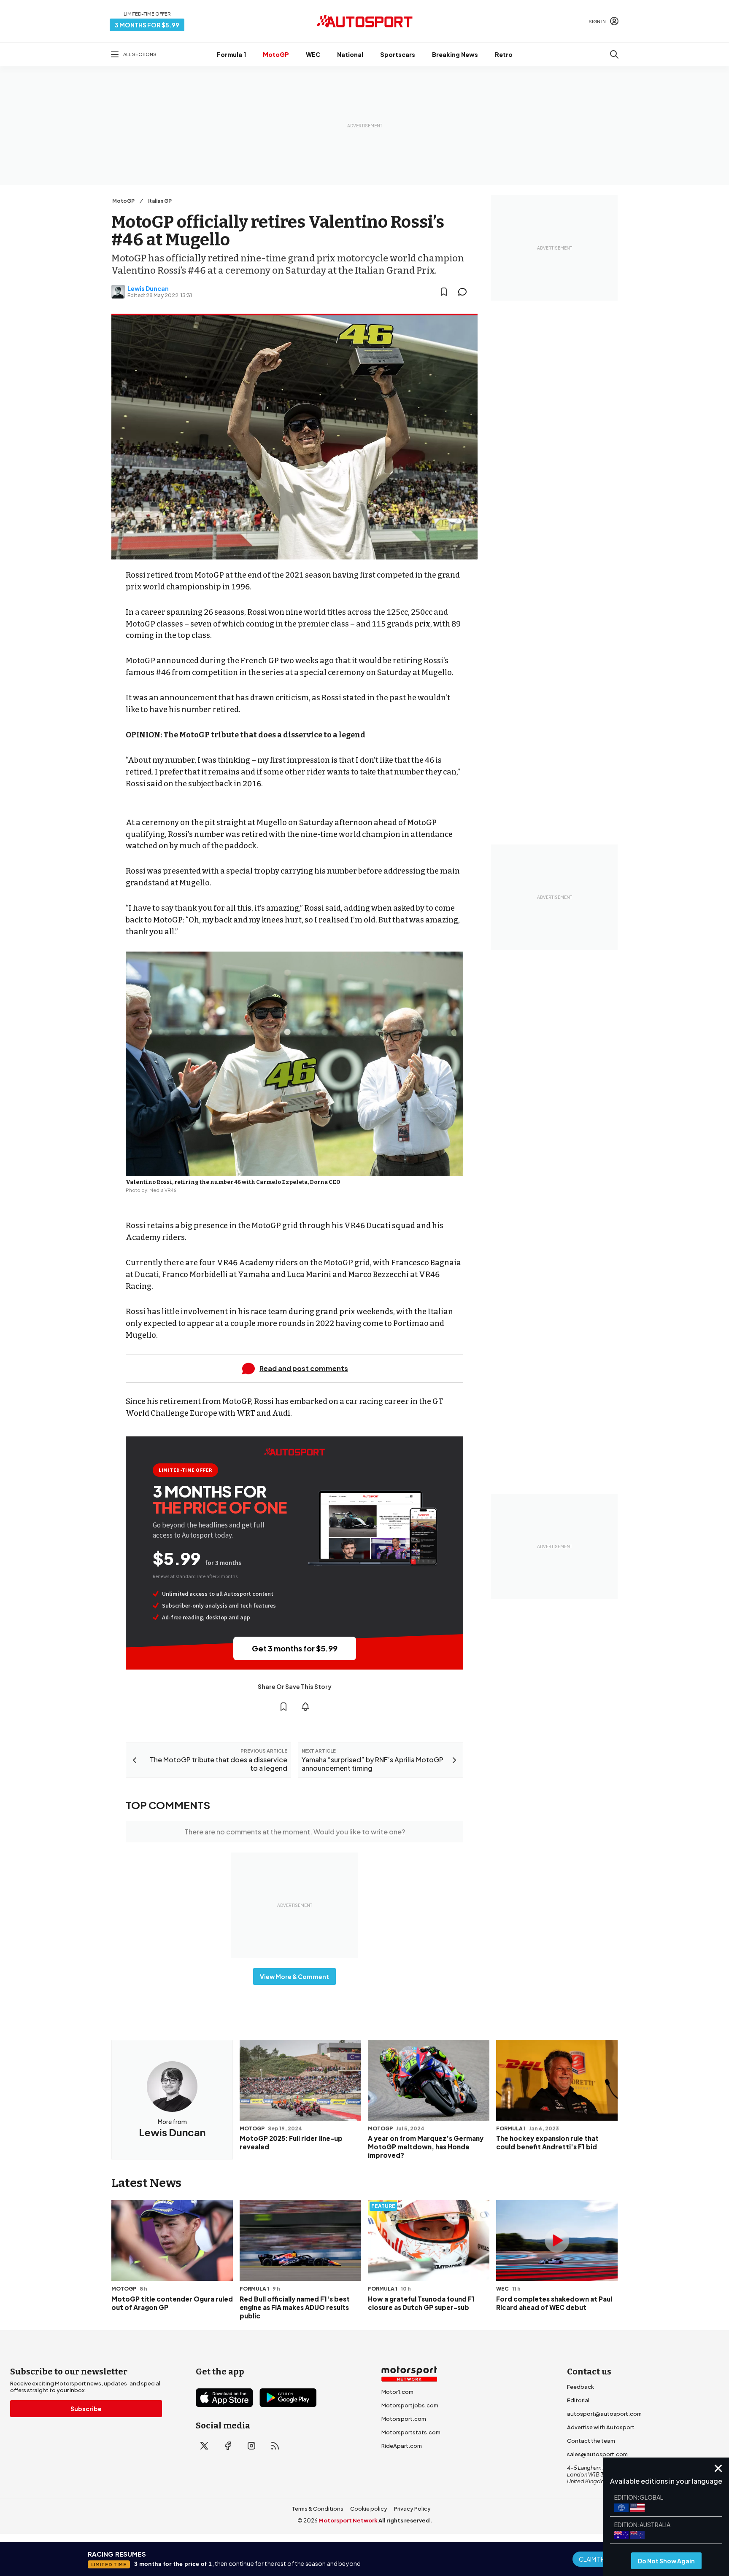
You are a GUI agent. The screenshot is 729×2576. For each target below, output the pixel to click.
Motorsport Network (348, 2520)
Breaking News (455, 54)
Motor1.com (397, 2392)
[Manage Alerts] (305, 1707)
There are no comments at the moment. (295, 1832)
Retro (504, 54)
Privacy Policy (412, 2509)
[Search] (614, 54)
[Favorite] (444, 292)
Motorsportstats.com (411, 2432)
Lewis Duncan (148, 288)
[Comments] (465, 292)
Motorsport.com (404, 2419)
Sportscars (398, 54)
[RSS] (275, 2446)
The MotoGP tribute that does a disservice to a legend (264, 735)
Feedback (580, 2387)
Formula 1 (231, 54)
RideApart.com (402, 2446)
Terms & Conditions (317, 2509)
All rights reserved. (405, 2520)
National (350, 54)
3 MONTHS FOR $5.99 (147, 25)
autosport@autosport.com (604, 2414)
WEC (313, 54)
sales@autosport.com (597, 2454)
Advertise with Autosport (601, 2427)
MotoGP (276, 54)
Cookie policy (369, 2509)
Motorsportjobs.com (410, 2405)
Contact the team (591, 2441)
